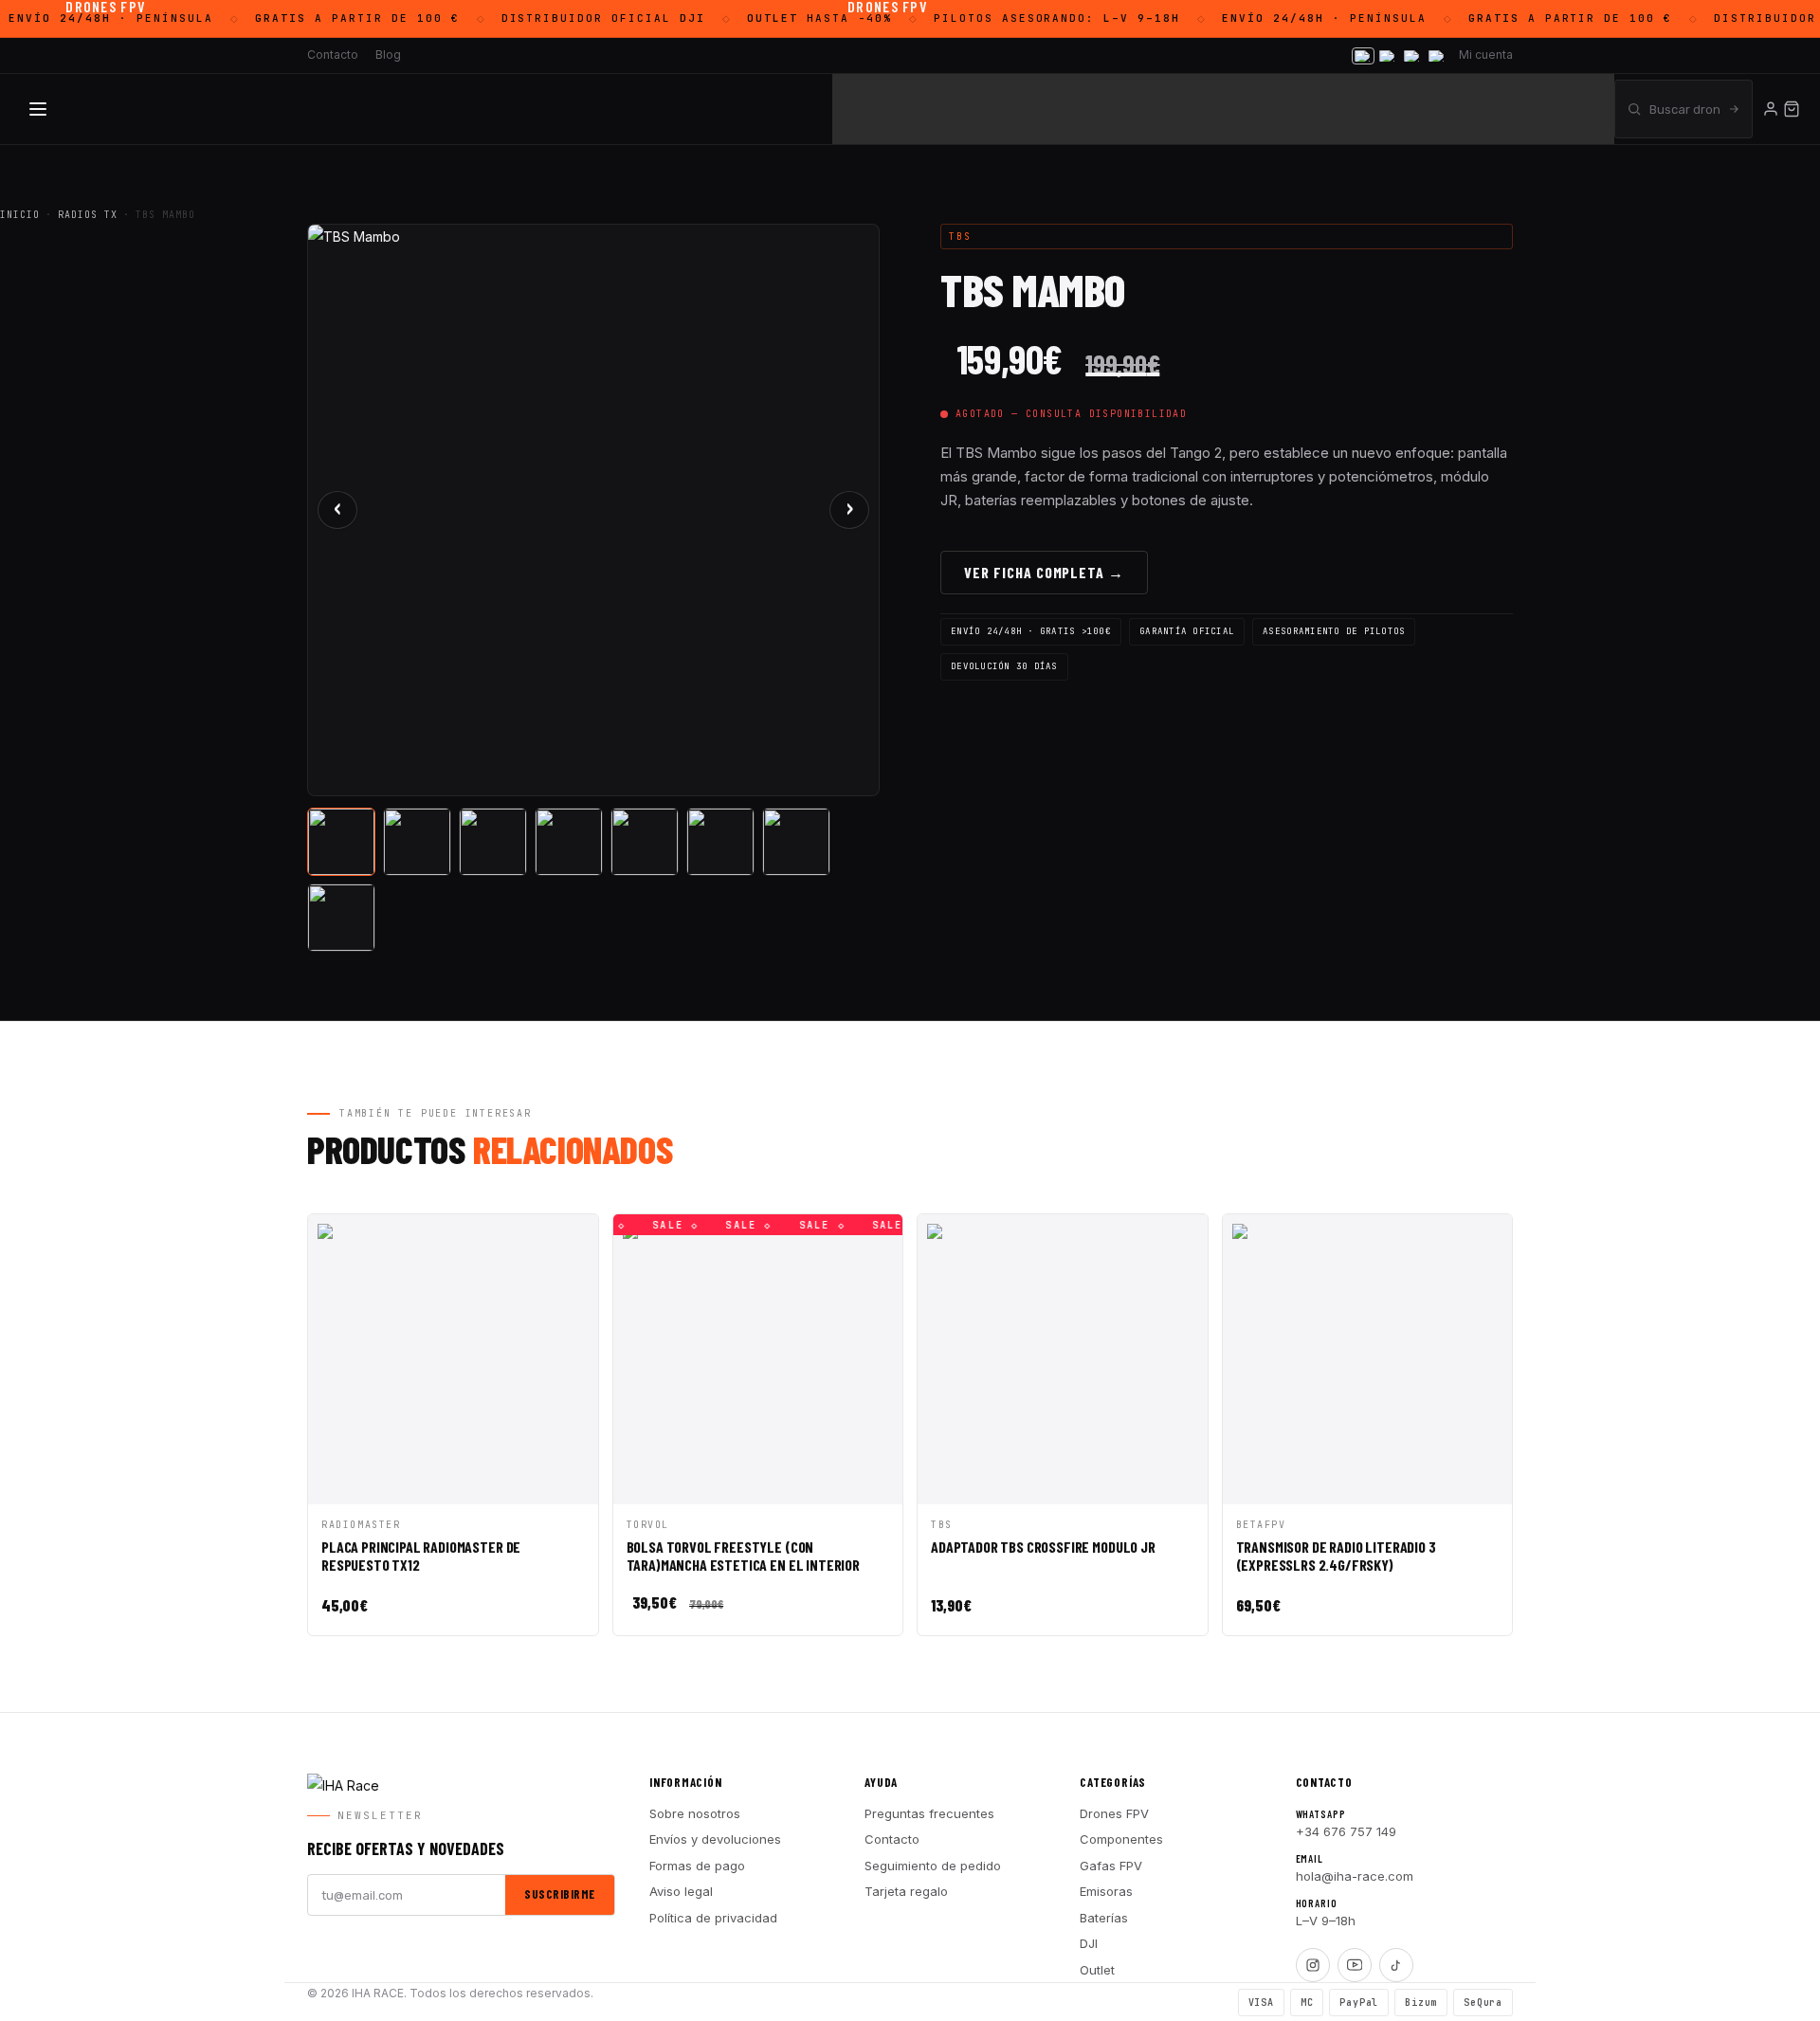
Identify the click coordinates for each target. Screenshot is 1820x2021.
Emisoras (1106, 1891)
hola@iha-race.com (1355, 1876)
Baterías (1104, 1918)
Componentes (1121, 1839)
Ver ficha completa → (1044, 572)
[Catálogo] (38, 109)
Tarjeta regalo (906, 1891)
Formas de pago (697, 1866)
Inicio (20, 215)
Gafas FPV (1111, 1866)
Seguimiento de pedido (933, 1866)
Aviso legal (681, 1891)
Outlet (1097, 1970)
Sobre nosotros (695, 1813)
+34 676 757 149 (1346, 1831)
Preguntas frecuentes (929, 1813)
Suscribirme (560, 1894)
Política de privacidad (713, 1918)
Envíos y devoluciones (715, 1839)
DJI (1089, 1943)
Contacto (892, 1839)
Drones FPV (1114, 1813)
